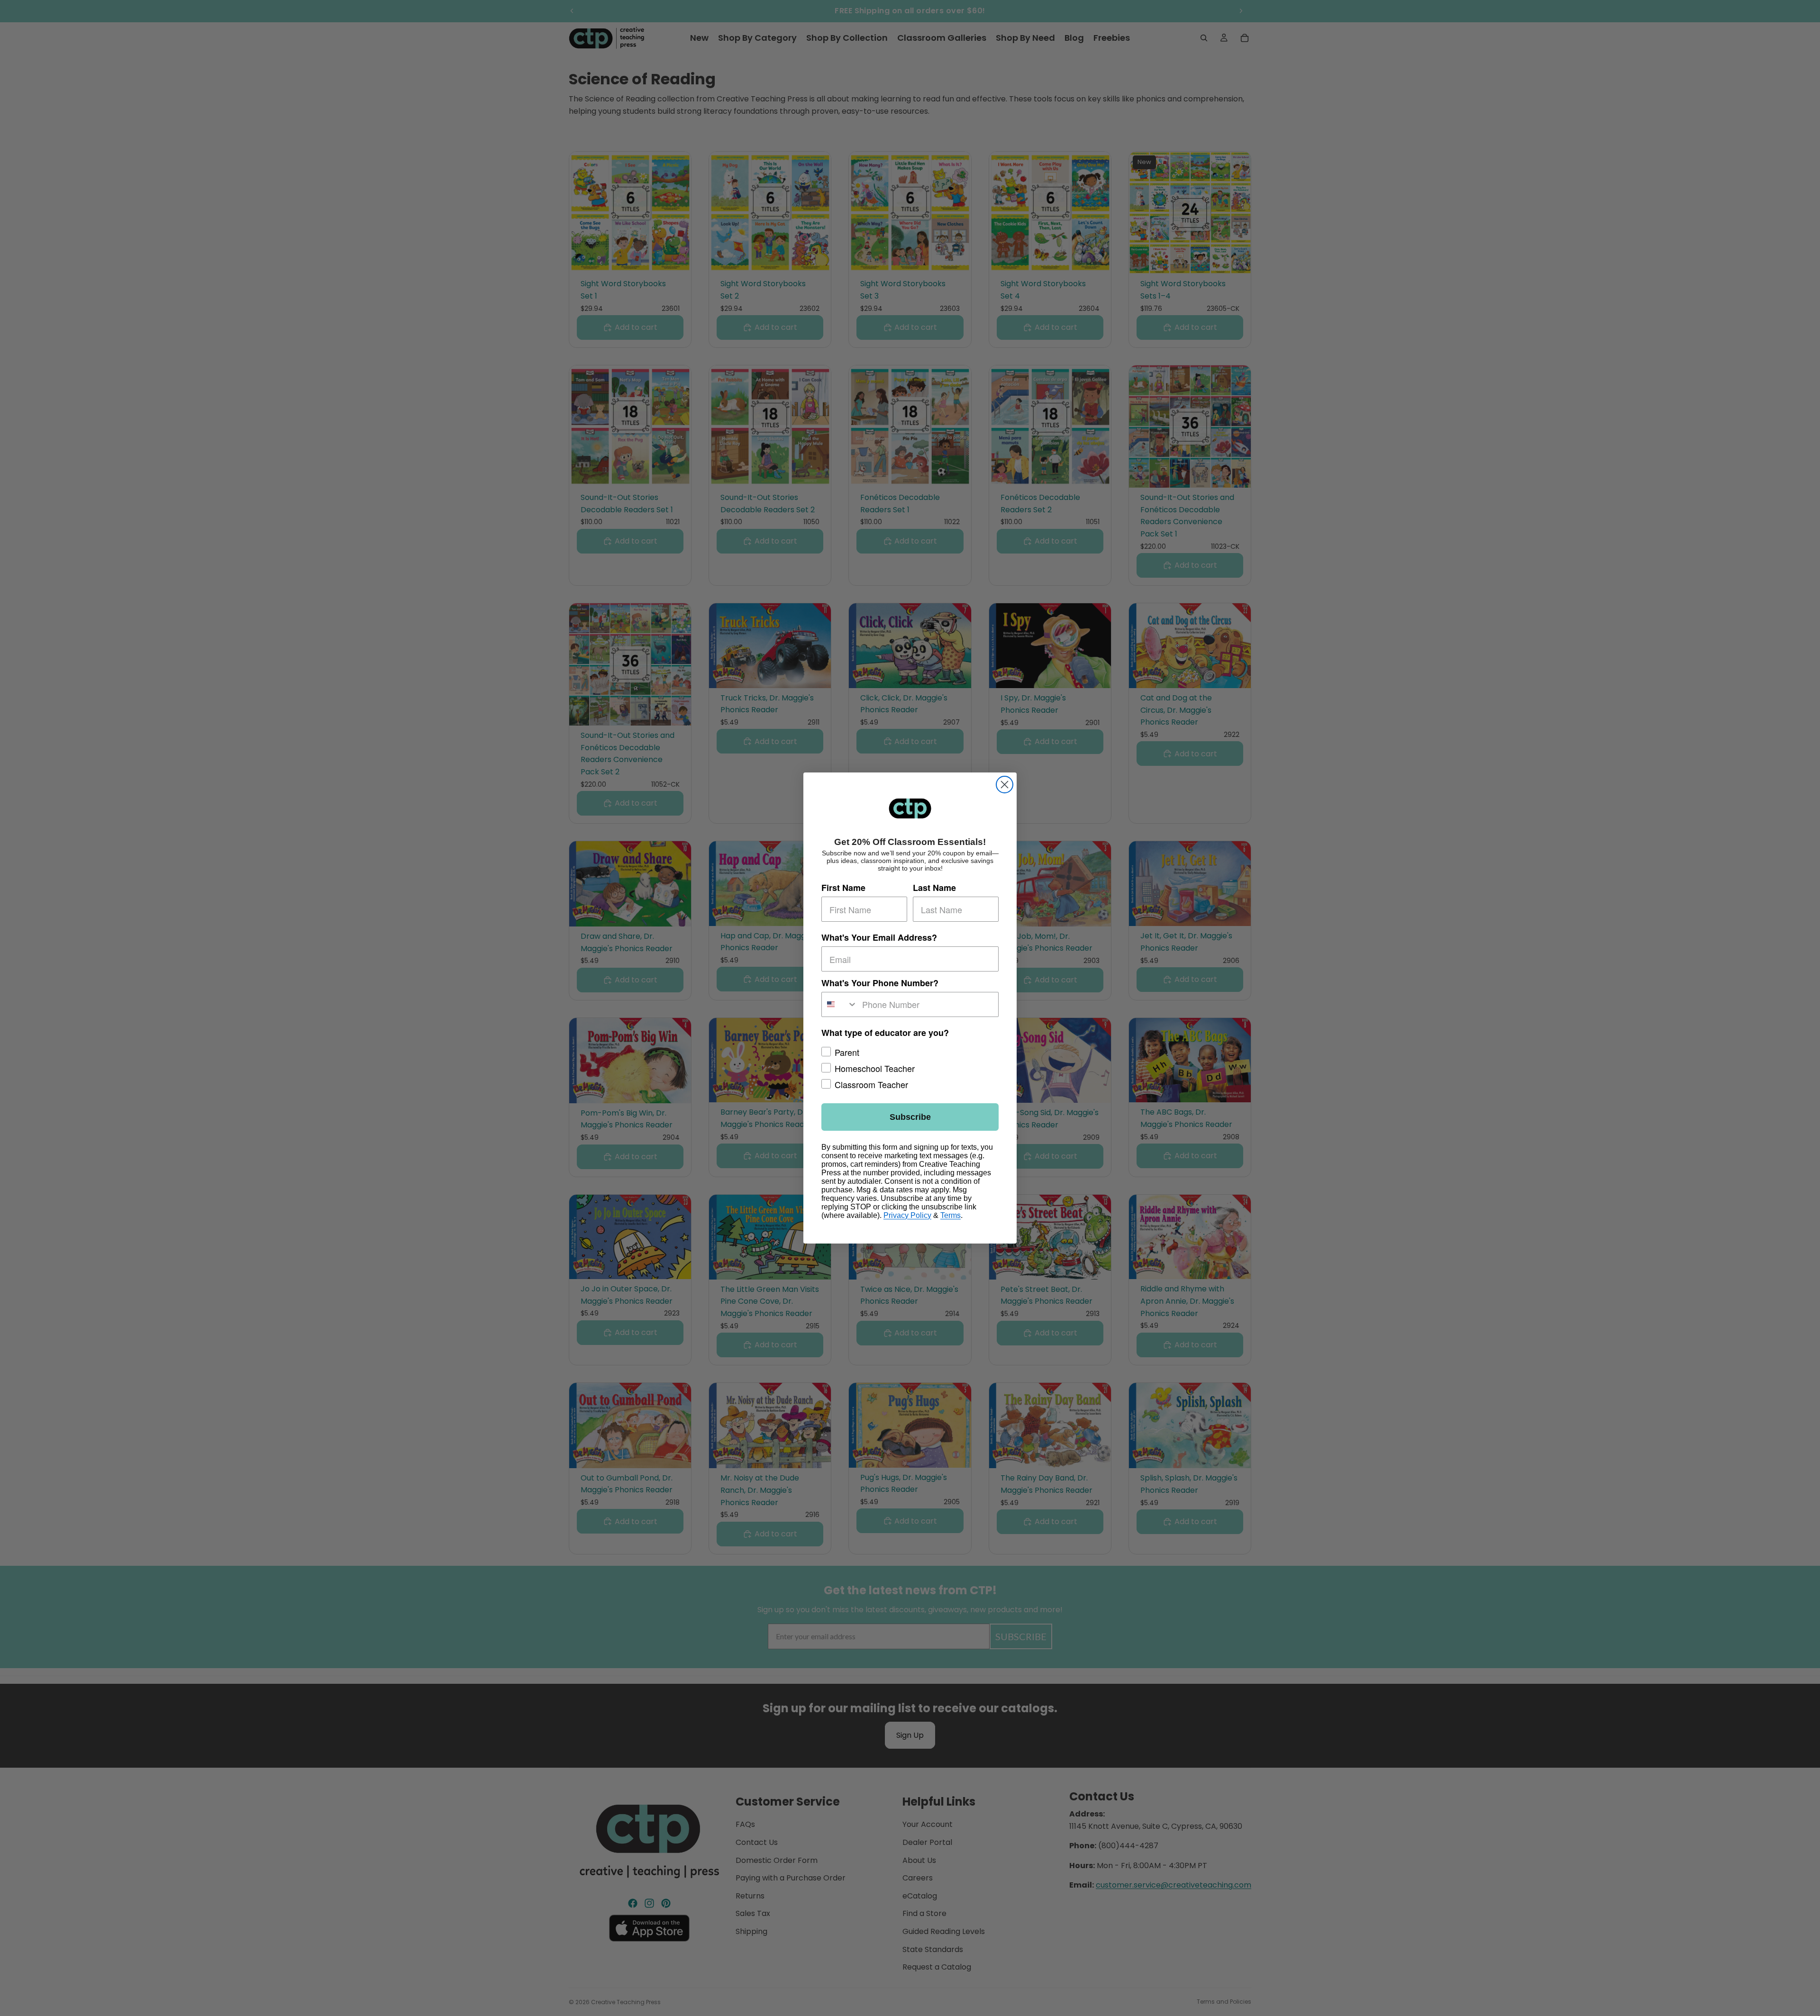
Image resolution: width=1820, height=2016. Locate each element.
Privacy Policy (907, 1215)
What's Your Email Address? (879, 938)
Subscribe (910, 1117)
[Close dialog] (1005, 785)
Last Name (934, 888)
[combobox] (840, 1004)
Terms (951, 1215)
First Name (843, 888)
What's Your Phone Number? (880, 983)
